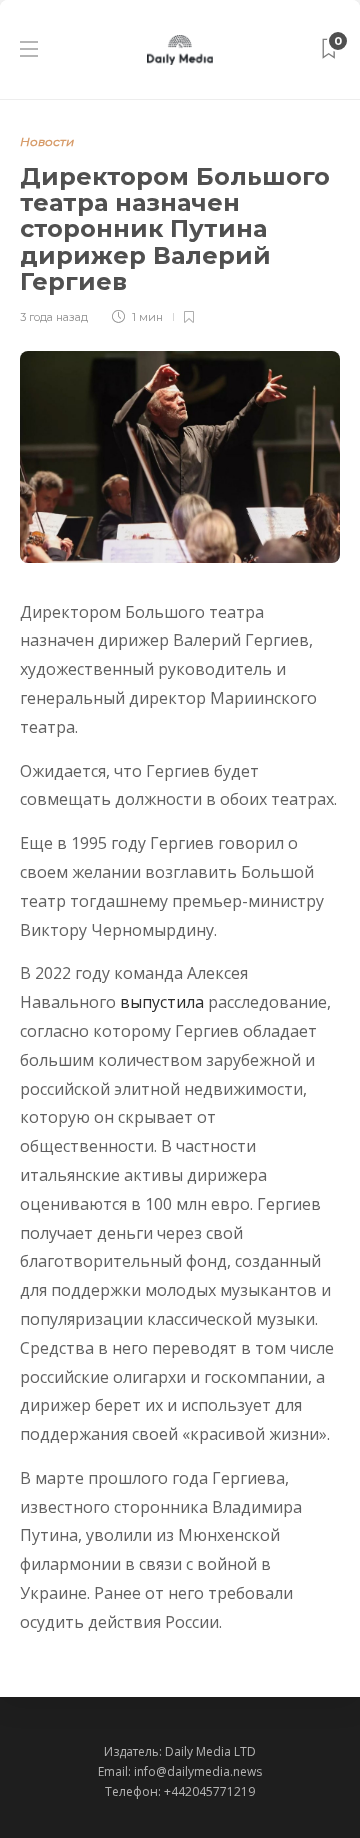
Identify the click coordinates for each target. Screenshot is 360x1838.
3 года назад (54, 317)
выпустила (162, 1002)
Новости (47, 141)
